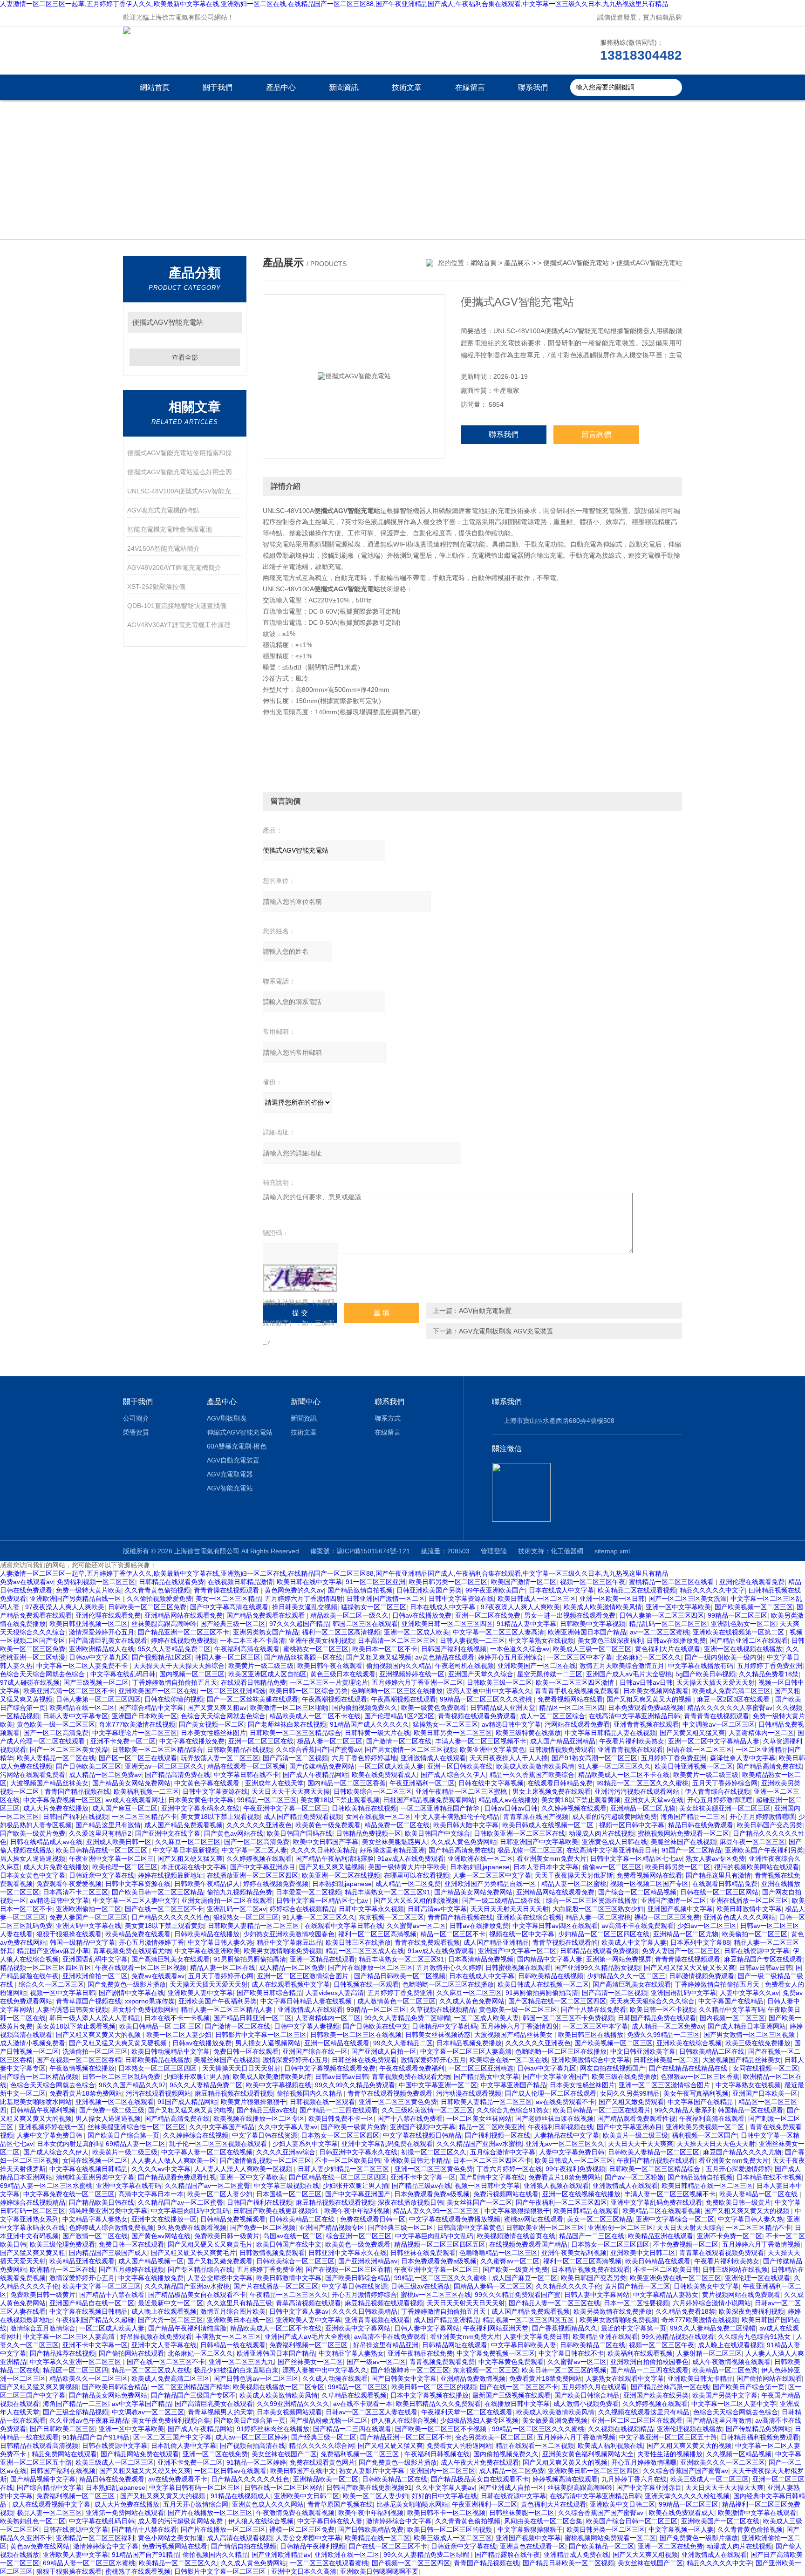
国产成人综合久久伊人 (453, 1775)
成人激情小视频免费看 (33, 2043)
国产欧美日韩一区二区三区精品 (157, 1892)
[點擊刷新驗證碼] (300, 1278)
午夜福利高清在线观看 (247, 1649)
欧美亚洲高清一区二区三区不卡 (69, 1691)
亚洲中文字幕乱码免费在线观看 (387, 2144)
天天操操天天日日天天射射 (241, 2068)
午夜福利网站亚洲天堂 (496, 2328)
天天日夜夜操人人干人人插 (509, 1758)
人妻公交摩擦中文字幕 (220, 2278)
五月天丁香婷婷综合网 (725, 1783)
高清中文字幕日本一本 (151, 2194)
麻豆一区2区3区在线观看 (734, 1699)
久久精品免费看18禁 (769, 1674)
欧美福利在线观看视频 (640, 2353)
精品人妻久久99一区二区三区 (437, 2211)
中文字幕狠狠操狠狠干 (517, 2211)
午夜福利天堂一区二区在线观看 (467, 2412)
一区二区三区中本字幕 (580, 1657)
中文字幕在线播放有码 (701, 1666)
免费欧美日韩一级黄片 (738, 2202)
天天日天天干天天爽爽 (641, 2144)
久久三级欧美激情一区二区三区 (427, 2110)
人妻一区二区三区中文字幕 (492, 1875)
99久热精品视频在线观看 (678, 2337)
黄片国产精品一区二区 (637, 2286)
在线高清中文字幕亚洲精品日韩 (634, 1716)
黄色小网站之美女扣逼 (171, 2538)
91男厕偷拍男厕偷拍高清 (250, 1959)
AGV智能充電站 (230, 1488)
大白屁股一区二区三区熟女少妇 (598, 1909)
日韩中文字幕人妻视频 (307, 2026)
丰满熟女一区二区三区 (228, 2337)
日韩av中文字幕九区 (99, 1657)
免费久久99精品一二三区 (663, 2035)
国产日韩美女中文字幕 (404, 2378)
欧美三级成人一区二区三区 (115, 2462)
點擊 (230, 322)
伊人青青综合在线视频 (717, 1791)
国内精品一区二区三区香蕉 (347, 1783)
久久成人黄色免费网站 (464, 1842)
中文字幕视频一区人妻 (681, 2529)
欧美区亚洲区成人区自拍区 (267, 1674)
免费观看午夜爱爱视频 (69, 1884)
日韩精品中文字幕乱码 (444, 2026)
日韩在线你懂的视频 (174, 1699)
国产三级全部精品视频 (75, 2412)
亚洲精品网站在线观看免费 (184, 1615)
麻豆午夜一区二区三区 (752, 1842)
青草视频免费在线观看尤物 (132, 1951)
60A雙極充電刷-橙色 (237, 1446)
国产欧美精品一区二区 (601, 2546)
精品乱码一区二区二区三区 (668, 1624)
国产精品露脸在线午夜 (507, 2555)
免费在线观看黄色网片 (322, 2462)
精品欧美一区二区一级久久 (349, 1615)
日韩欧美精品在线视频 (239, 1749)
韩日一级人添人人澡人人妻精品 (95, 2018)
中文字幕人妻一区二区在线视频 (207, 2152)
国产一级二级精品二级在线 (502, 1900)
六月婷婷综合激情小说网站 (712, 2303)
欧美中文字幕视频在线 (279, 2085)
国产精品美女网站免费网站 (131, 1783)
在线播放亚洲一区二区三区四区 (252, 1875)
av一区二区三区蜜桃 (659, 1632)
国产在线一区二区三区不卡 (164, 1909)
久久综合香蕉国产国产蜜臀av (318, 1749)
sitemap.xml (612, 1551)
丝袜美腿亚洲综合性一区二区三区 (136, 2127)
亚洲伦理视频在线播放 (689, 2429)
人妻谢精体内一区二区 (761, 1733)
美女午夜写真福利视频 (696, 2093)
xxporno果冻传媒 (150, 2001)
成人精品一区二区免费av (105, 1775)
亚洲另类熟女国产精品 (266, 1632)
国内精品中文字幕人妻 (550, 1959)
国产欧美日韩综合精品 (269, 1993)
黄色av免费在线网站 (40, 2546)
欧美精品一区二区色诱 (725, 2370)
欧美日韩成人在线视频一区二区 (549, 1825)
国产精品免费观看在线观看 (266, 1615)
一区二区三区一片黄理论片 (329, 1682)
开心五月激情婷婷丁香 (151, 1942)
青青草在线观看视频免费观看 (390, 2093)
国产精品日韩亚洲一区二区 (252, 2018)
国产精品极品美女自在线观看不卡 (197, 2295)
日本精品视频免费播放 (469, 2043)
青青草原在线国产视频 (536, 1817)
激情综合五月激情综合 (43, 2328)
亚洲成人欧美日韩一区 (119, 1842)
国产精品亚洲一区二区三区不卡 (184, 1632)
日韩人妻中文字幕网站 (597, 2295)
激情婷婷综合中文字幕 (399, 2521)
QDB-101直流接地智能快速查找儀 (177, 606)
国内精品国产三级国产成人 (108, 2253)
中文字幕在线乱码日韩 (123, 1674)
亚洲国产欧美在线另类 (656, 2395)
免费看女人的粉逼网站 (459, 2446)
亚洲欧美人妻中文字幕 (200, 1993)
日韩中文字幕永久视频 (371, 1909)
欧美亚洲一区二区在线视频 (341, 1875)
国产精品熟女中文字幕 (486, 2077)
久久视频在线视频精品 (621, 2429)
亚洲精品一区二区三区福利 (95, 2538)
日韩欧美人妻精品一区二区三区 (254, 1926)
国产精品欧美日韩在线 (102, 2202)
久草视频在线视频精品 (443, 2009)
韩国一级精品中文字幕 (82, 1942)
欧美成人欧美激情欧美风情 (603, 1607)
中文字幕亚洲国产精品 (513, 2085)
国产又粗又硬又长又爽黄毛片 (210, 2244)
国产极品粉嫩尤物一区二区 (328, 2420)
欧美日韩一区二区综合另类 (308, 1691)
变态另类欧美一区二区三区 (494, 2437)
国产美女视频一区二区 (211, 1724)
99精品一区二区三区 (737, 1615)
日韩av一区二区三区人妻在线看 (372, 2412)
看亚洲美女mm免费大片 (552, 1859)
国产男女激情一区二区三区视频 (410, 1749)
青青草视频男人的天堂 (220, 2412)
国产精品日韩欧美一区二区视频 (400, 1976)
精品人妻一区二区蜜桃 (574, 1884)
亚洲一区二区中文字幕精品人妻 (714, 1741)
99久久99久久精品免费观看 (355, 2085)
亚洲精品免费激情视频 (473, 2378)
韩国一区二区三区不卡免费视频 (568, 2018)
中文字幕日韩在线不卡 (246, 1775)
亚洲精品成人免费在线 (576, 2555)
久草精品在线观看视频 (354, 2395)
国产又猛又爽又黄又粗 (33, 2253)
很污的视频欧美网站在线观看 (757, 1867)
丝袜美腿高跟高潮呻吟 (164, 1624)
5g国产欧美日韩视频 (705, 1674)
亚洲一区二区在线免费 (488, 1615)
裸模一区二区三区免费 (667, 1917)
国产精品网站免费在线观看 (140, 2454)
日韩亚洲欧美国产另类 (429, 1590)
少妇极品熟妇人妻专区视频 (479, 2420)
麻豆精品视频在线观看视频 (234, 2093)
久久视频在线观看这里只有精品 (644, 2412)
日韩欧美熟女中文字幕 (706, 2286)
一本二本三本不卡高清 (252, 1640)
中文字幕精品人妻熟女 (666, 2295)
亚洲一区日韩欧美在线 (460, 1766)
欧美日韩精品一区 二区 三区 (160, 2026)
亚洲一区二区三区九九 (241, 2362)
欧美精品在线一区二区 (82, 1708)
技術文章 (407, 87)
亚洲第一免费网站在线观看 (125, 2513)
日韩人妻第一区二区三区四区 (662, 1615)
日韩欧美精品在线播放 (207, 1934)
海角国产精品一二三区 (693, 1817)
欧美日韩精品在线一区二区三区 (102, 1850)
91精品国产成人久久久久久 (369, 1724)
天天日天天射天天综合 (689, 2228)
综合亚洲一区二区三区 (359, 2236)
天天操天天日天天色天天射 (716, 2144)
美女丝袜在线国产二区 (284, 2454)
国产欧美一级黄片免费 (33, 1833)
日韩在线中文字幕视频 (491, 1783)
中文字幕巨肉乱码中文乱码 (190, 2211)
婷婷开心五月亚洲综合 (511, 1657)
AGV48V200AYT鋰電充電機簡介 (174, 567)
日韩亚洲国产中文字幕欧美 (539, 1842)
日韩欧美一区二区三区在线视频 (356, 2035)
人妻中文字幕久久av (749, 1993)
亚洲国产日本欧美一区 (144, 1716)
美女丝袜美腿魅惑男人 (395, 1842)
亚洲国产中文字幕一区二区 (517, 1951)
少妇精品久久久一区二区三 (626, 1976)
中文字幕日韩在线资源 (265, 2135)
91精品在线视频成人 (240, 2496)
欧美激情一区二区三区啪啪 (289, 1708)
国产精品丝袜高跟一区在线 (303, 1657)
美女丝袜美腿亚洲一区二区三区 (725, 1808)
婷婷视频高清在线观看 (565, 2479)
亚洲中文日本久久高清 (304, 2571)
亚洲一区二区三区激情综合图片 (304, 1976)
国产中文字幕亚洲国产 (555, 2077)
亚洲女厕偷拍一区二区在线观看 (227, 1900)
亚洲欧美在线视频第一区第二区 (739, 1632)
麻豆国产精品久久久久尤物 (742, 2152)
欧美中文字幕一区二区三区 (102, 2286)
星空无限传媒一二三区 (550, 1674)
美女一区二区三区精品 (228, 1599)
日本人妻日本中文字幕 (546, 1867)
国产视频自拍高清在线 (252, 2446)
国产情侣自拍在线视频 (244, 2546)
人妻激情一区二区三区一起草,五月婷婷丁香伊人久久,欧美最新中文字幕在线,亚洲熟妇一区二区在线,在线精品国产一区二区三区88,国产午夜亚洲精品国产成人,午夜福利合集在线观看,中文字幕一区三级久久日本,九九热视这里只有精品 (334, 4)
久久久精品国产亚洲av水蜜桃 (479, 2144)
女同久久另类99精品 (630, 2093)
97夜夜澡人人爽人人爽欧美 (65, 1607)
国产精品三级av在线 (266, 2110)
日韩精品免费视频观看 (233, 2219)
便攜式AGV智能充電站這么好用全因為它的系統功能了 (185, 472)
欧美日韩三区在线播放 (358, 1942)
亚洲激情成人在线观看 (433, 1758)
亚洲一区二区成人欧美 (416, 1632)
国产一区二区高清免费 (56, 1733)
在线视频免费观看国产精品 (528, 2244)
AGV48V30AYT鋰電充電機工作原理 (179, 625)
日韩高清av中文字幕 (437, 1909)
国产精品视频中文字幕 (43, 2479)
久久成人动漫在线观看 (335, 2378)
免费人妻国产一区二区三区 (89, 1917)
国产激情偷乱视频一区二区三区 (266, 2160)
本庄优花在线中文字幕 (194, 1867)
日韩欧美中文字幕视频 (593, 1624)
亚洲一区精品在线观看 (322, 1959)
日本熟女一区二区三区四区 (158, 2068)
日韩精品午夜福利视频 (43, 2110)
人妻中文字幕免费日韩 (50, 2135)
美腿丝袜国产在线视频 (683, 1842)
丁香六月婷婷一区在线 (509, 2169)
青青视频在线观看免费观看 (477, 1716)
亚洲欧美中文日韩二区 (643, 2253)
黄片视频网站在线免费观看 (741, 2295)
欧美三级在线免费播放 (758, 2043)
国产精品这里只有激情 (108, 1825)
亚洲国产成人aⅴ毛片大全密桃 (629, 1674)
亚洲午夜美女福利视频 (321, 1640)
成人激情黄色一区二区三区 (396, 2001)
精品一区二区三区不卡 (453, 1934)
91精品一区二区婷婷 (256, 2462)
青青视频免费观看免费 (442, 2362)
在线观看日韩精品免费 (253, 1682)
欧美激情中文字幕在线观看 (757, 2513)
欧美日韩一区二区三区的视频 (564, 2370)
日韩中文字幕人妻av (299, 2311)
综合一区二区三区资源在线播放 (592, 1900)
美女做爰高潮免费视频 (555, 2420)
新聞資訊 (344, 87)
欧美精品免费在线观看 (138, 1934)
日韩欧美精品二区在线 (712, 2051)
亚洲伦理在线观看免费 (752, 1582)
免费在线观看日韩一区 (373, 2219)
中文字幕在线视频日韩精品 (422, 2135)
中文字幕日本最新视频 (185, 1850)
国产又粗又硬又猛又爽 (190, 1859)
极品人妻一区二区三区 (330, 1741)
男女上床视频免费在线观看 (552, 1791)
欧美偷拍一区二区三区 (755, 1934)
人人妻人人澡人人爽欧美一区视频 (244, 2169)
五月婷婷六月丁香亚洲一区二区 (417, 1682)
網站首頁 (155, 87)
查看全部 (185, 357)
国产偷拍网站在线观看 (131, 2353)
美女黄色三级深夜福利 (610, 1640)
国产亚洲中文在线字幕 (168, 1833)
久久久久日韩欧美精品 (323, 1850)
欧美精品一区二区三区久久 (178, 2563)
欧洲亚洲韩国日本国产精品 (587, 1632)
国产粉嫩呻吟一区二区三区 (410, 2370)
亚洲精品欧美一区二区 (326, 2479)
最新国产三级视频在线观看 (512, 2395)
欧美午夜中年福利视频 (357, 2211)
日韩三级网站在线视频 (735, 2269)
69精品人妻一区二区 (136, 2144)
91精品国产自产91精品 (96, 2437)
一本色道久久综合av (520, 1649)
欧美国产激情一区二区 (524, 1582)
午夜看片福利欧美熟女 (632, 1741)
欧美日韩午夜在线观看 (330, 1666)
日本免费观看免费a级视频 (646, 1708)
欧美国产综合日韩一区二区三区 (632, 2521)
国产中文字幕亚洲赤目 (263, 1867)
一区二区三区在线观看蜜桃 (329, 2563)
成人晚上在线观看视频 (164, 2311)
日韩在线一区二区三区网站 (719, 1892)
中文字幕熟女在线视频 (541, 1640)
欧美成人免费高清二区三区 (731, 1691)
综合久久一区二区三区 (51, 1984)
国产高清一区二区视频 (295, 1758)
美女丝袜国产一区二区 (479, 2202)
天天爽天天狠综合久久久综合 (652, 2001)
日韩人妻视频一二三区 (472, 1640)
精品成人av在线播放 (508, 1800)
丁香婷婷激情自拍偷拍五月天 (175, 1682)
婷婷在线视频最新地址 (171, 1875)
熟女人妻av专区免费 (715, 1859)
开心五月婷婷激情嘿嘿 (720, 1800)
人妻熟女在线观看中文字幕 (625, 2378)
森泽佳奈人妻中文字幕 (743, 1758)
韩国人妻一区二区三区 (228, 1657)
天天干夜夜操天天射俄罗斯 (574, 1875)
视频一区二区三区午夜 (593, 1582)
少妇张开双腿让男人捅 (197, 2077)
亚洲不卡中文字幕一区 (423, 2177)
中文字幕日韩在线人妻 (330, 2521)
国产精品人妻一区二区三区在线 (554, 2303)
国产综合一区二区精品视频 (637, 1892)
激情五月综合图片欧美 (233, 2311)
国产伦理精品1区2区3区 (399, 1716)
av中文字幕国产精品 (141, 2404)
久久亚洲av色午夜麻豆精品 (89, 2420)
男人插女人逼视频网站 (268, 2043)
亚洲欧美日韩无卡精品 (416, 2160)
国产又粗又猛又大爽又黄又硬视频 (119, 2043)
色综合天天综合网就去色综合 (43, 1674)
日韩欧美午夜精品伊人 (207, 1884)
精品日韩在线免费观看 (701, 1825)
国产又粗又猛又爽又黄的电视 (191, 2110)
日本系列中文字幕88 (700, 1942)
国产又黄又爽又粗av (217, 1708)
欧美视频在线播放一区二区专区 (259, 2118)
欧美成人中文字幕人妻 (634, 1942)
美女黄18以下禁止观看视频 (340, 1800)
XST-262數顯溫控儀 (156, 587)
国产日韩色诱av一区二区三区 (256, 2378)
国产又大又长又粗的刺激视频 (416, 1900)
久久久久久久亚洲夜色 (259, 1825)
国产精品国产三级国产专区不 (193, 2395)
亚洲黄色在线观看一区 (532, 2546)
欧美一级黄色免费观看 (434, 1708)
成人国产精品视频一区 (151, 2261)
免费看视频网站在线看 (570, 1699)
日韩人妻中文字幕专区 (75, 1716)
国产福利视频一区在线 (498, 2135)
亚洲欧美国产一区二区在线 (537, 1666)
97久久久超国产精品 (299, 1624)
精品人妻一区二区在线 (223, 1968)
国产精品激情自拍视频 (360, 1590)
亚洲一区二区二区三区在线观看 (637, 2420)
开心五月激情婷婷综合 (364, 2295)
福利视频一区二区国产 (704, 2135)
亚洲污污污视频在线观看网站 (638, 1791)
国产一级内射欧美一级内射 (724, 1657)
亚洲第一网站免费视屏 (619, 1959)
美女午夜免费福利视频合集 (171, 2420)
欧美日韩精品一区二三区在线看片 (602, 2110)
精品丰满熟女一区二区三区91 (388, 1892)
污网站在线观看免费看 (577, 1724)
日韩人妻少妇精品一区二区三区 (344, 2169)
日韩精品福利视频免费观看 (760, 2437)
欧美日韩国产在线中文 (289, 2244)
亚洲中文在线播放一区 (164, 2219)
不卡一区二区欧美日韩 (348, 2160)
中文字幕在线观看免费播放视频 (455, 2219)
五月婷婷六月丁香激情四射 (304, 1599)
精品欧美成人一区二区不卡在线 (315, 1716)
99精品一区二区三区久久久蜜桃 (487, 1699)
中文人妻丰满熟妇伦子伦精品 (457, 1817)
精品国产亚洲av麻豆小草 (53, 1951)
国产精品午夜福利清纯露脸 (334, 1859)
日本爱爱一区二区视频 (308, 1892)
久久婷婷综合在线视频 (196, 2135)
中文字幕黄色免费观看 (511, 2362)
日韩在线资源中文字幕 (757, 1951)
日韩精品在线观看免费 (171, 1582)
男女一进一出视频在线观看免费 (570, 1615)
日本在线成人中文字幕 (561, 1590)
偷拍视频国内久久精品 (399, 1666)
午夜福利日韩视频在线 (560, 2127)
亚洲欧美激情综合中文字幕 (591, 2060)
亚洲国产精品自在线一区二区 (92, 2303)
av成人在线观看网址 (135, 1800)
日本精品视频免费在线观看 (591, 2269)
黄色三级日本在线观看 (343, 1674)
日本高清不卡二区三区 (75, 1892)
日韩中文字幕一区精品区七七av (636, 1859)
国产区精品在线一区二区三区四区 (557, 2001)
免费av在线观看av (27, 1582)
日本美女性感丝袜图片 (213, 1733)
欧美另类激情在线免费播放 (613, 2311)
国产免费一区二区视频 (263, 2228)
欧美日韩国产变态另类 (770, 1825)
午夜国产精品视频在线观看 (656, 2160)
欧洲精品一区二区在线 (62, 2269)
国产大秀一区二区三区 (171, 2320)
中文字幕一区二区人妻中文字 (135, 1900)
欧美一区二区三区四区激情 (576, 1682)
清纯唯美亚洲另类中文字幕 (95, 2177)
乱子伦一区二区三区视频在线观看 (219, 2144)
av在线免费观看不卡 (565, 2102)
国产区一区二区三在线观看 (138, 1758)
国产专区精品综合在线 (200, 2269)
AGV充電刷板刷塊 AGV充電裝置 (506, 1331)
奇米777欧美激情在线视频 (137, 1724)
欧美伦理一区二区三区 (125, 1867)
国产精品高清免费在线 (769, 1766)
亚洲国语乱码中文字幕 (95, 1959)
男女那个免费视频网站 (144, 2009)
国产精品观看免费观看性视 (636, 2118)
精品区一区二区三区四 (572, 1708)
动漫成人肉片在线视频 (601, 1833)
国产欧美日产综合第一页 (123, 2135)
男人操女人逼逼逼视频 (33, 1859)
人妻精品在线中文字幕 (566, 2135)
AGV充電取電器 (230, 1474)
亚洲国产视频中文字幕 (680, 1909)
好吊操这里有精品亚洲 (392, 1850)
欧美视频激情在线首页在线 (516, 2236)
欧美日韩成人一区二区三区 (537, 1599)
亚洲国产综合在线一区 (315, 2051)
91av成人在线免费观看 (411, 1859)
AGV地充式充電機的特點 (163, 510)
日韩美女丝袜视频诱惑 (438, 2035)
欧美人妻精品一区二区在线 (56, 1758)
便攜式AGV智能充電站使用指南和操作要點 (185, 453)
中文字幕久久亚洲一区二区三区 (76, 2362)
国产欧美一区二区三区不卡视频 (442, 2429)
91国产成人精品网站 (187, 2102)
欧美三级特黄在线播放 (528, 1733)
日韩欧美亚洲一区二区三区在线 (519, 1833)
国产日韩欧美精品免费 (371, 2529)
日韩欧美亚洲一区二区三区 (545, 2228)
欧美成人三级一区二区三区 (592, 1649)
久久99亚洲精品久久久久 (293, 2404)
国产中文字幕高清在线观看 (229, 1607)
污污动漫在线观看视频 (469, 2093)
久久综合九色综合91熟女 (513, 2110)
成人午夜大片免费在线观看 (480, 2462)
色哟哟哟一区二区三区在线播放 (397, 1691)
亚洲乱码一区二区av (236, 1909)
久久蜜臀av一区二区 (416, 1926)
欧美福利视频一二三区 (146, 1791)
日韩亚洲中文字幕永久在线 (358, 2152)
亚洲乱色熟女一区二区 (744, 1624)
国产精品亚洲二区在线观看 (749, 1640)
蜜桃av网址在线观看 (534, 2219)
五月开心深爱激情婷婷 (738, 2169)
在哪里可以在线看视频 (416, 1875)
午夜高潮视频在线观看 (334, 1699)
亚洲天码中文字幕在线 (89, 1926)
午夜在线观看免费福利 (412, 2068)
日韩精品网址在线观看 (455, 2345)
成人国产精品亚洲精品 (563, 1741)
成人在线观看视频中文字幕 (291, 1984)
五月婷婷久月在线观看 (594, 2387)
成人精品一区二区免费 (408, 1884)
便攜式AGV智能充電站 (168, 322)
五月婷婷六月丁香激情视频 (761, 2244)
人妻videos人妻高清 (335, 1993)
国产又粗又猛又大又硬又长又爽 (689, 1968)
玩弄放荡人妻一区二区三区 (220, 1758)
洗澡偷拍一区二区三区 (95, 2051)
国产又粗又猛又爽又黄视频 (39, 2387)
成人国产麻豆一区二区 (125, 1808)
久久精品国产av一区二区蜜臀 (208, 2186)
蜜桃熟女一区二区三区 (316, 1649)
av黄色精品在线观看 (445, 1657)
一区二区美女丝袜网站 (479, 2118)
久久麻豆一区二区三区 (188, 1842)
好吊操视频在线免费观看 (156, 2337)
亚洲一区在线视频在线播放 (743, 1649)
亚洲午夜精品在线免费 (420, 2353)
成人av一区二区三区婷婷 (251, 2437)
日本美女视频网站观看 (656, 1691)
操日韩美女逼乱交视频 (305, 1607)
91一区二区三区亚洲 (375, 1582)
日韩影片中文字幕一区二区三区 (261, 2035)
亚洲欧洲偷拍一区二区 (89, 1909)
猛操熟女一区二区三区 (374, 1607)
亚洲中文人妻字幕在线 (164, 2345)
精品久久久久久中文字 (712, 1590)
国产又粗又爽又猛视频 (379, 1657)
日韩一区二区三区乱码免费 (121, 2077)
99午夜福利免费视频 (575, 2169)
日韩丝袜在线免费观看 (364, 2060)
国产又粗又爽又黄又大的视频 (650, 1699)
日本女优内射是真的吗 (69, 2144)
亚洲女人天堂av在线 (654, 1800)
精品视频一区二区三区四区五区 (46, 1968)
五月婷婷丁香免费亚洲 (770, 1666)
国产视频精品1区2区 (162, 1657)
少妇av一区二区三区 (707, 1926)
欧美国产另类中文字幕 (725, 2395)
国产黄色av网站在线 (234, 1833)
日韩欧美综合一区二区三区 (373, 1791)
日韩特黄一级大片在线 (377, 1733)
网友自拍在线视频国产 (613, 2068)
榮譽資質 (136, 1432)
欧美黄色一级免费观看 (328, 1825)
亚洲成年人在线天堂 (274, 1783)
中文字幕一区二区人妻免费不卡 (83, 1666)
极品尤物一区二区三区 (530, 1850)
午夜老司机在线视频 (464, 1666)
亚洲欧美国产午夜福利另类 (764, 1850)
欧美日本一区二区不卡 (385, 1649)
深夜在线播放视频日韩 (410, 2202)
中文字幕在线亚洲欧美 (207, 1951)
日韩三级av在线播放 (420, 2286)
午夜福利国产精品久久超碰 (95, 2320)
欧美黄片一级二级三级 (261, 1666)
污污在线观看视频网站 (158, 2093)
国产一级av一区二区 (376, 2362)
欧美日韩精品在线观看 (586, 2211)
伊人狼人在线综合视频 (404, 2420)
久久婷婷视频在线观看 (574, 1808)
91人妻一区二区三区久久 (614, 1766)
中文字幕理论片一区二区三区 (135, 1733)
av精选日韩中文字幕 (511, 1724)
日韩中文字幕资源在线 (461, 1599)
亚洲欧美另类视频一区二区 (706, 2127)
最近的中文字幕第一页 (634, 2328)
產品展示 (517, 263)
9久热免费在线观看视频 (192, 2228)
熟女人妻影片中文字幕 (373, 2471)
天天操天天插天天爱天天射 (716, 1682)
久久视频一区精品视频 (739, 2454)
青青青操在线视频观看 (227, 1590)
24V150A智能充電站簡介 (164, 548)
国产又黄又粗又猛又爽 (692, 1733)
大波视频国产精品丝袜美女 (49, 1783)
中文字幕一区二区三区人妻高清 (498, 1632)
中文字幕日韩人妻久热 (220, 1942)
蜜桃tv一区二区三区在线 (436, 2295)
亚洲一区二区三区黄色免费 (398, 2102)
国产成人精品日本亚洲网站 (747, 2026)
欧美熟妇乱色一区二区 (33, 2521)
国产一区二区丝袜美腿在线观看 (252, 1699)
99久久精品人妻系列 (684, 2110)
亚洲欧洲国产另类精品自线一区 (76, 1599)
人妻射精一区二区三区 (709, 2353)
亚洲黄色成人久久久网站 (739, 1917)
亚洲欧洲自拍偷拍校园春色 (649, 2362)
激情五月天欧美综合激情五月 (622, 1666)
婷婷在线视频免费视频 (184, 1640)
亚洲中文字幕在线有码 (129, 2186)
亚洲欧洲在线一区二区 (480, 1859)
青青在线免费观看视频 (427, 1942)
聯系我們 (533, 87)
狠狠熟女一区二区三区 (246, 1917)
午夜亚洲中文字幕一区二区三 (286, 1808)
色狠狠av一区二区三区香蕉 (700, 2077)
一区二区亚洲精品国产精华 (441, 1808)
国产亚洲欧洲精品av (368, 2261)
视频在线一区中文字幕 (522, 1934)
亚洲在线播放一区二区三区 (749, 1900)
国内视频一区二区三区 (192, 1674)
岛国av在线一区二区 (293, 2236)
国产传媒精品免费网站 (322, 1766)
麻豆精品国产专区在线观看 (763, 1959)
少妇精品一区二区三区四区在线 (604, 1934)
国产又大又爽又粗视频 (645, 2555)
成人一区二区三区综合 (553, 1716)
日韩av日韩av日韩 (646, 1682)
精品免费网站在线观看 (64, 2454)
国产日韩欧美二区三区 (89, 1766)
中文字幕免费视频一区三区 (62, 1800)
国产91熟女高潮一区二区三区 (594, 1758)
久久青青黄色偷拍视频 (157, 1590)
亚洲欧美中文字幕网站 (358, 2328)
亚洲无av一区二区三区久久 (164, 1766)
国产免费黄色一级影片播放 (127, 1984)
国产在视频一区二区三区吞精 (79, 2060)
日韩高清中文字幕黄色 (470, 2228)
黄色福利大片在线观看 (668, 1649)
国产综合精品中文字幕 (151, 1708)
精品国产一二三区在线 (592, 2236)
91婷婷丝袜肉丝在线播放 (273, 2429)
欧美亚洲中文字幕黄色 (492, 1749)
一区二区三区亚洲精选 (233, 1691)
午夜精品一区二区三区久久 (289, 2295)
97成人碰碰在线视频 (30, 1682)
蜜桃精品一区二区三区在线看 (672, 1582)
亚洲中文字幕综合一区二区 (675, 2219)
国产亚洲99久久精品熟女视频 (597, 1968)
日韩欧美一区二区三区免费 (147, 1607)
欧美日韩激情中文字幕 (749, 1909)
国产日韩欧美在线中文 (375, 2026)
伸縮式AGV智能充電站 (240, 1432)
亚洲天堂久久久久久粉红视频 (687, 2496)
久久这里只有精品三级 (239, 2303)
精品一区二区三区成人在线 (365, 1951)
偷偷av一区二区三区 (612, 1867)
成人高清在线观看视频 (239, 2538)
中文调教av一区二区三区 (719, 1724)
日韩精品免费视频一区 (368, 1833)
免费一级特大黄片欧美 (89, 1590)
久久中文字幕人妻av (288, 2127)
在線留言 (470, 87)
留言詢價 (596, 434)
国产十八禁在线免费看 (594, 2009)
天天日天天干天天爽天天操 (291, 1791)
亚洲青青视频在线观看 (646, 1724)
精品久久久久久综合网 (321, 2446)
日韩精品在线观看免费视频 (599, 1951)
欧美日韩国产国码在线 (300, 1833)
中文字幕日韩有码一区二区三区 (195, 2487)
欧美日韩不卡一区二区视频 (446, 2513)
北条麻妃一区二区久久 (648, 1657)
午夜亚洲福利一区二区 (422, 1783)
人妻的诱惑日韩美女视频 (72, 2009)
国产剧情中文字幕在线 (131, 1993)
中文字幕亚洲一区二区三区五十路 (668, 2437)
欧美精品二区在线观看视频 (637, 1590)
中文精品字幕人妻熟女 (95, 2219)
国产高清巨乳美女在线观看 (108, 1640)
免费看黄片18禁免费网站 (86, 2093)
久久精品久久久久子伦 (568, 2286)
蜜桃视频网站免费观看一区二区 (683, 1833)
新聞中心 (306, 1402)
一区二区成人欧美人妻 (391, 1766)
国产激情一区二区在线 (399, 1741)
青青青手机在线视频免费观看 (577, 1691)
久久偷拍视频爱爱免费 (159, 1599)
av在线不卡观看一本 (363, 2404)
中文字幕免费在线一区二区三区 (69, 2194)
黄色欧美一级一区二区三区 (56, 1724)
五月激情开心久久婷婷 (449, 1968)
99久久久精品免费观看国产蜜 (518, 2295)
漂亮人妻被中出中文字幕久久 (489, 1691)
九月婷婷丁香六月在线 (634, 2479)
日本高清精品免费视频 (481, 1959)
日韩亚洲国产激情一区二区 (386, 1599)
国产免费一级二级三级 (112, 2110)
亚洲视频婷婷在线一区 (412, 1674)
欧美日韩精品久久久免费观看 (438, 2404)
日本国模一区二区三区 (289, 2194)
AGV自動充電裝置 (485, 1311)
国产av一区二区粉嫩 (634, 2177)
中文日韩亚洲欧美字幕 (643, 2051)
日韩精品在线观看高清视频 (39, 2446)
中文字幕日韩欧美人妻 (524, 2345)
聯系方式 (388, 1418)
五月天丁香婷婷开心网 (221, 1976)
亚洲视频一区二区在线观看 (115, 2102)
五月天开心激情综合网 (196, 2504)
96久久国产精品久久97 (132, 2085)
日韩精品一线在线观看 (233, 2345)
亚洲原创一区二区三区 (621, 2228)
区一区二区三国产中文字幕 (172, 2437)
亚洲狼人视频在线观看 (556, 2186)
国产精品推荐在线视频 (62, 2353)
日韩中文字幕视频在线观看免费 (330, 2068)
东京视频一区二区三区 (391, 1917)
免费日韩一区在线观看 (246, 2051)
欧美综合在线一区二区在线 (509, 2060)
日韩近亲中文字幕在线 (102, 1875)
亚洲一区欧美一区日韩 (612, 1599)
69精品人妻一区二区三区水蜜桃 (46, 2186)
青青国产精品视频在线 (77, 1791)
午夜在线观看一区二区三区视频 (141, 1968)
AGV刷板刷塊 (227, 1418)
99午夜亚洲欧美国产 (495, 1590)
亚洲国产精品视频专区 (332, 2228)
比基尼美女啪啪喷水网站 (36, 2102)
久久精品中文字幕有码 (731, 2009)
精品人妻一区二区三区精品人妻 (227, 2009)
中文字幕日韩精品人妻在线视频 (610, 1733)
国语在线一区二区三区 (699, 1749)
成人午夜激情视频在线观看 (731, 2362)
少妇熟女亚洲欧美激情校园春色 (289, 1934)
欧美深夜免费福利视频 (751, 2311)
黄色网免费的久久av (294, 1590)
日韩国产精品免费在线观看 (657, 2018)
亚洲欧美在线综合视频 (529, 1917)
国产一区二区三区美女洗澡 (688, 1599)
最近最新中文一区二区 (171, 2303)
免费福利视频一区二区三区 (96, 1582)
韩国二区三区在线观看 (365, 1624)
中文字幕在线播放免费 (192, 1741)
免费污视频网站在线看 (506, 2194)
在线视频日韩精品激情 (240, 1582)
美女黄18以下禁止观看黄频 (581, 1800)
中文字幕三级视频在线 (287, 2186)
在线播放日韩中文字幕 (517, 2404)
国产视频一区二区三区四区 (411, 2563)
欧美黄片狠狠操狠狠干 (253, 2102)
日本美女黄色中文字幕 (201, 1800)
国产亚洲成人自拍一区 (384, 2051)
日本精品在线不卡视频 (769, 2177)
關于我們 (218, 87)
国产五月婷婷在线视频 (131, 2269)
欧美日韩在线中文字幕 (309, 1582)
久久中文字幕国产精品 (222, 2127)
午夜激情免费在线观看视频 (295, 2513)
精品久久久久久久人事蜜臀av (730, 1708)
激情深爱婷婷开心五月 (102, 1632)
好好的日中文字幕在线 (444, 2496)
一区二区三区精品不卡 (144, 1817)
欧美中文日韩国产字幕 (326, 1842)
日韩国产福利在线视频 (454, 1649)
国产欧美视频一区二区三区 (754, 1607)
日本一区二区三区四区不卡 (492, 2160)
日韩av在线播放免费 (422, 1615)
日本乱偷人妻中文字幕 (184, 2446)
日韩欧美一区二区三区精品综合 (295, 1733)
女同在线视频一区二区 (378, 1817)
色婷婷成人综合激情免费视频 (111, 2228)
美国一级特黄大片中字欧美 (407, 1867)
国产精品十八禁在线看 (112, 2295)
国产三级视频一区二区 (96, 1682)
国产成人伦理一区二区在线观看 (551, 2093)
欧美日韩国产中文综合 (437, 1833)
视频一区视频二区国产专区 (649, 1884)
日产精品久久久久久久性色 (171, 1917)
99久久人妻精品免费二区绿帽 (407, 2018)
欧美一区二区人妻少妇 (179, 2035)
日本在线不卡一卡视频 (177, 2018)
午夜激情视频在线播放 (82, 2068)
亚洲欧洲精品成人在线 (102, 1649)
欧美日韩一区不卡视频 (662, 2009)
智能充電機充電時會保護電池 (170, 529)
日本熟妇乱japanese (480, 1867)
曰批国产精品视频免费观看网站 (429, 1800)
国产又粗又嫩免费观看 (631, 2102)
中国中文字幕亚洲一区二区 (438, 2085)
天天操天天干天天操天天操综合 (179, 1666)
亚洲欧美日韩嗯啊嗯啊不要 (379, 2571)
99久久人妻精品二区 (403, 2043)
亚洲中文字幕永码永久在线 (200, 1808)
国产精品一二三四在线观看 (339, 2110)
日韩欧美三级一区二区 (499, 1682)
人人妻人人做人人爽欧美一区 (174, 2160)
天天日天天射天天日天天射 (510, 1909)
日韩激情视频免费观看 (561, 1749)
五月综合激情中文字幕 (503, 2152)
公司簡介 (136, 1418)
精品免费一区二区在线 (397, 1825)
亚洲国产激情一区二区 (674, 1900)
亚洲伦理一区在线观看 (757, 2278)
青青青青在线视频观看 (716, 1716)
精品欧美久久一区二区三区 (89, 2378)
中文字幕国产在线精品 (731, 2001)
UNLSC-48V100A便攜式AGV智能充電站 (185, 491)
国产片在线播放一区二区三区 (370, 1968)
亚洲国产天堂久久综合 (481, 1674)
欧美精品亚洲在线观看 (661, 2236)
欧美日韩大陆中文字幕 (466, 1825)
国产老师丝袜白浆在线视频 (287, 1724)
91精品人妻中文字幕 (526, 1624)
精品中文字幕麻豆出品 (289, 1942)
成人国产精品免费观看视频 (303, 1817)
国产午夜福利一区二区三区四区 (561, 2202)
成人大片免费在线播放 (56, 1808)
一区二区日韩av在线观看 (230, 2471)
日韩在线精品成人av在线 (46, 1842)
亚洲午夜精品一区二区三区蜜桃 (462, 1791)
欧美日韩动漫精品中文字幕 (171, 2051)
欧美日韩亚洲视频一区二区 (89, 1624)
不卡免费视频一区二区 (686, 2244)
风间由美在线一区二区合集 (543, 2521)
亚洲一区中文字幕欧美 (678, 1607)
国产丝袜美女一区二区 (310, 2362)
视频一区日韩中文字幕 (632, 1825)
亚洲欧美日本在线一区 (239, 2320)
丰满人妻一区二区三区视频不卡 (481, 1741)
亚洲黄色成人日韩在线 (614, 1842)
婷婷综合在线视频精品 (302, 1909)
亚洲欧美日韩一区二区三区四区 (447, 1624)
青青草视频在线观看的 (565, 1942)
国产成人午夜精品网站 (315, 1775)
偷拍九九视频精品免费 (239, 1892)
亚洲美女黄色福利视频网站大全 (588, 2454)
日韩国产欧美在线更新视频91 (277, 2211)
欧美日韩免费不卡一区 (341, 2118)
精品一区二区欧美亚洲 (491, 2127)
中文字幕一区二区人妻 (254, 1850)
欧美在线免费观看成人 (384, 1775)
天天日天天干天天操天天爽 (724, 2487)
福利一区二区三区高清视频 (341, 1632)
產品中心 (281, 87)
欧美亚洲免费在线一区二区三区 (675, 2278)
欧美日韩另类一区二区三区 (448, 1582)
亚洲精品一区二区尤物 (643, 1808)
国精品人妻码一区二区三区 (493, 2286)
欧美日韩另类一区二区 (678, 1867)
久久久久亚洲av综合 (286, 2152)
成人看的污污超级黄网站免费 (614, 1817)
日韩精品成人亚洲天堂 (503, 1708)
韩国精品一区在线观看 (750, 2110)
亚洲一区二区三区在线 (261, 1741)
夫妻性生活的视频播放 (670, 2454)
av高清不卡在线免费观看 (638, 1926)
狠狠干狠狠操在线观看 (69, 1934)
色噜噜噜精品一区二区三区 (498, 2253)
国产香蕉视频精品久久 (565, 2328)
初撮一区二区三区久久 (434, 2152)
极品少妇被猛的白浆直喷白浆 (236, 2370)
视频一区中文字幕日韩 (62, 1993)
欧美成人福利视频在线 (610, 2446)
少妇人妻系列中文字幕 (305, 2144)
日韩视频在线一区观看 (366, 1984)
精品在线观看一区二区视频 (246, 1766)
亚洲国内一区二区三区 (443, 2471)
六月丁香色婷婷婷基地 (364, 1758)
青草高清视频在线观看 (308, 2303)
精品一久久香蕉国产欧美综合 (532, 1775)
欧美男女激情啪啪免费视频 (283, 1951)
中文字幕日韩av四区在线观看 (555, 1926)
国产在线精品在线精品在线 (689, 2068)
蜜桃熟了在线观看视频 (138, 2571)
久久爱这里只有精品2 (100, 1833)
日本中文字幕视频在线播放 (430, 2395)
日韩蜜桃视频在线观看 (518, 1968)
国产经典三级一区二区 (233, 1624)
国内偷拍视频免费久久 (365, 1708)
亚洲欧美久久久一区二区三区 (723, 2462)
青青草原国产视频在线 (89, 2001)
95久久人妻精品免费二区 (174, 1649)
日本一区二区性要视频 (636, 2303)
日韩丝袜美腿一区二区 (666, 2060)
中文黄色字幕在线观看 (208, 1783)
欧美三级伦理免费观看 (62, 2244)
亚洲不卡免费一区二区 (123, 1741)
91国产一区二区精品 (691, 1850)
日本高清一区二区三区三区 (397, 1640)
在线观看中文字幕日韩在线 (344, 1926)
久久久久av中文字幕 (161, 2169)
